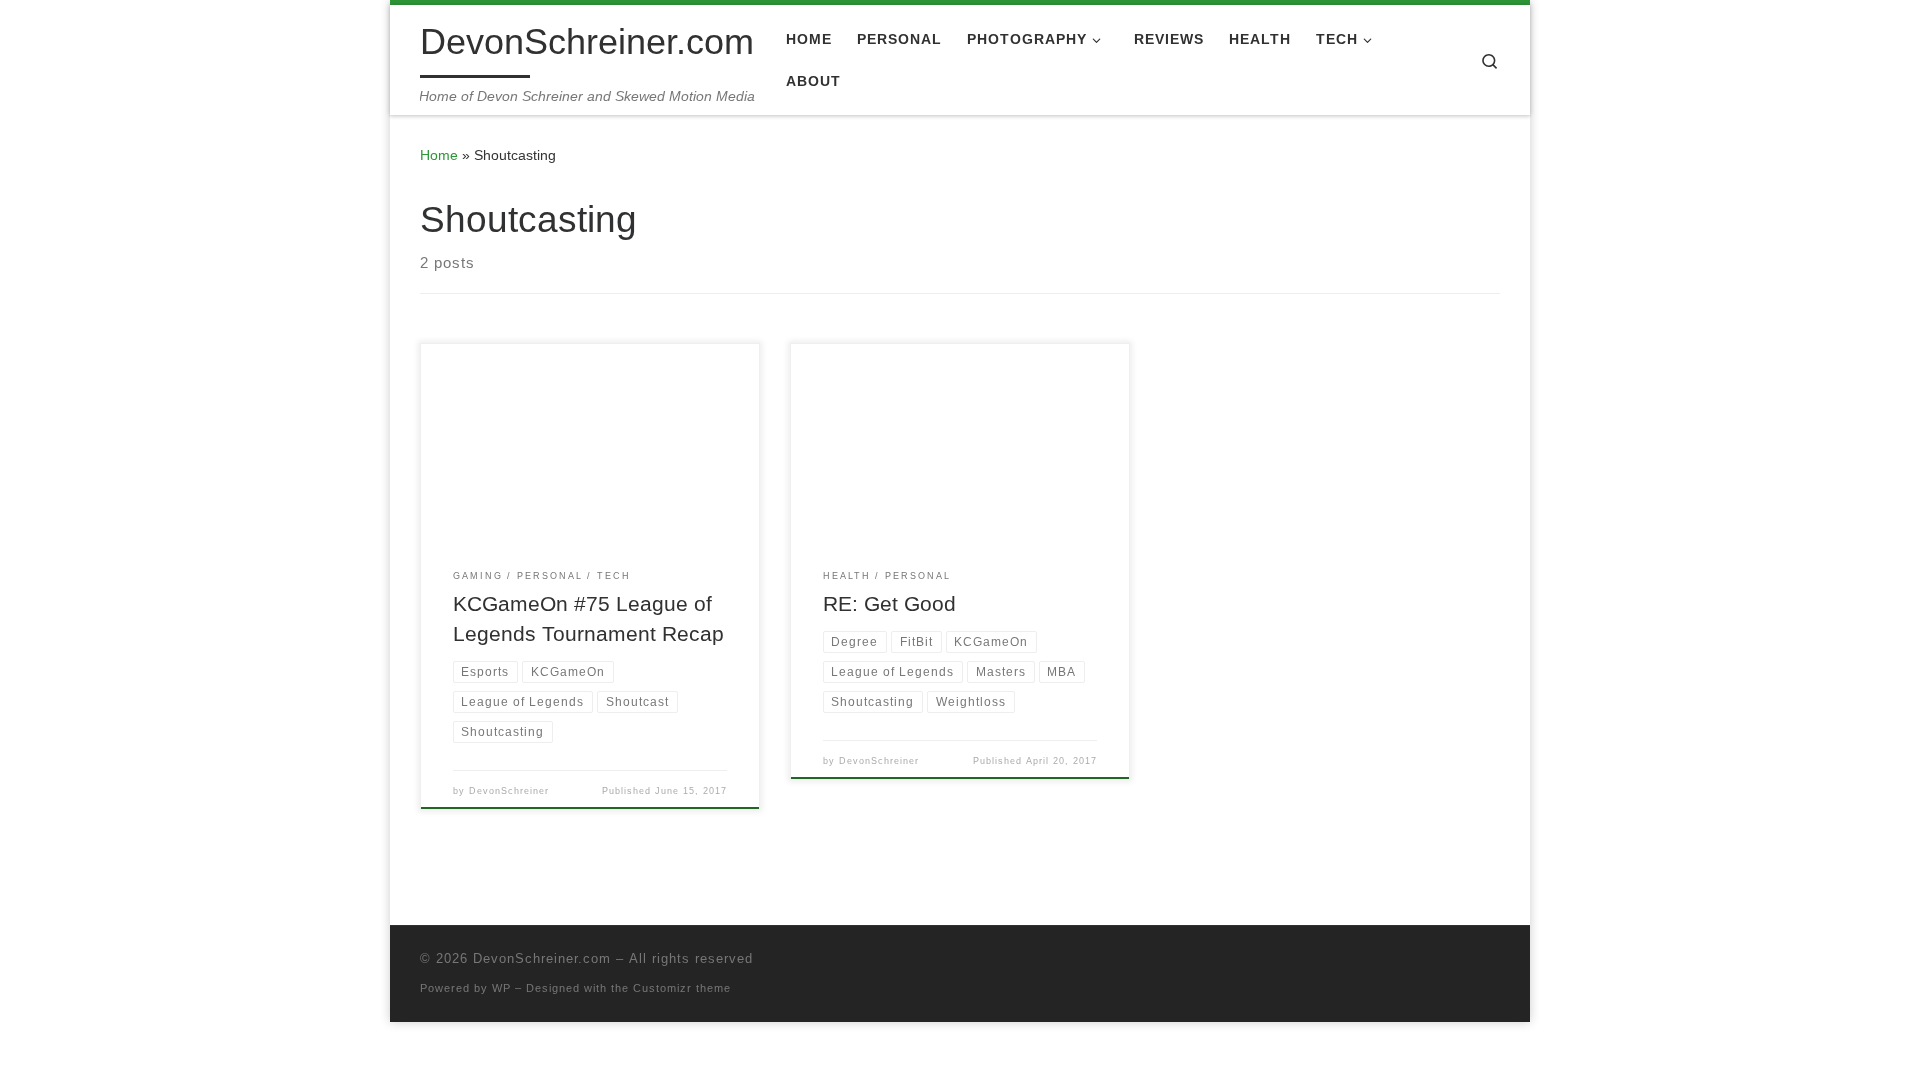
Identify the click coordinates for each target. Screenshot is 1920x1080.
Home (439, 155)
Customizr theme (682, 988)
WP (501, 988)
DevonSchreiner (509, 791)
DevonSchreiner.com (542, 958)
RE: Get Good (889, 604)
